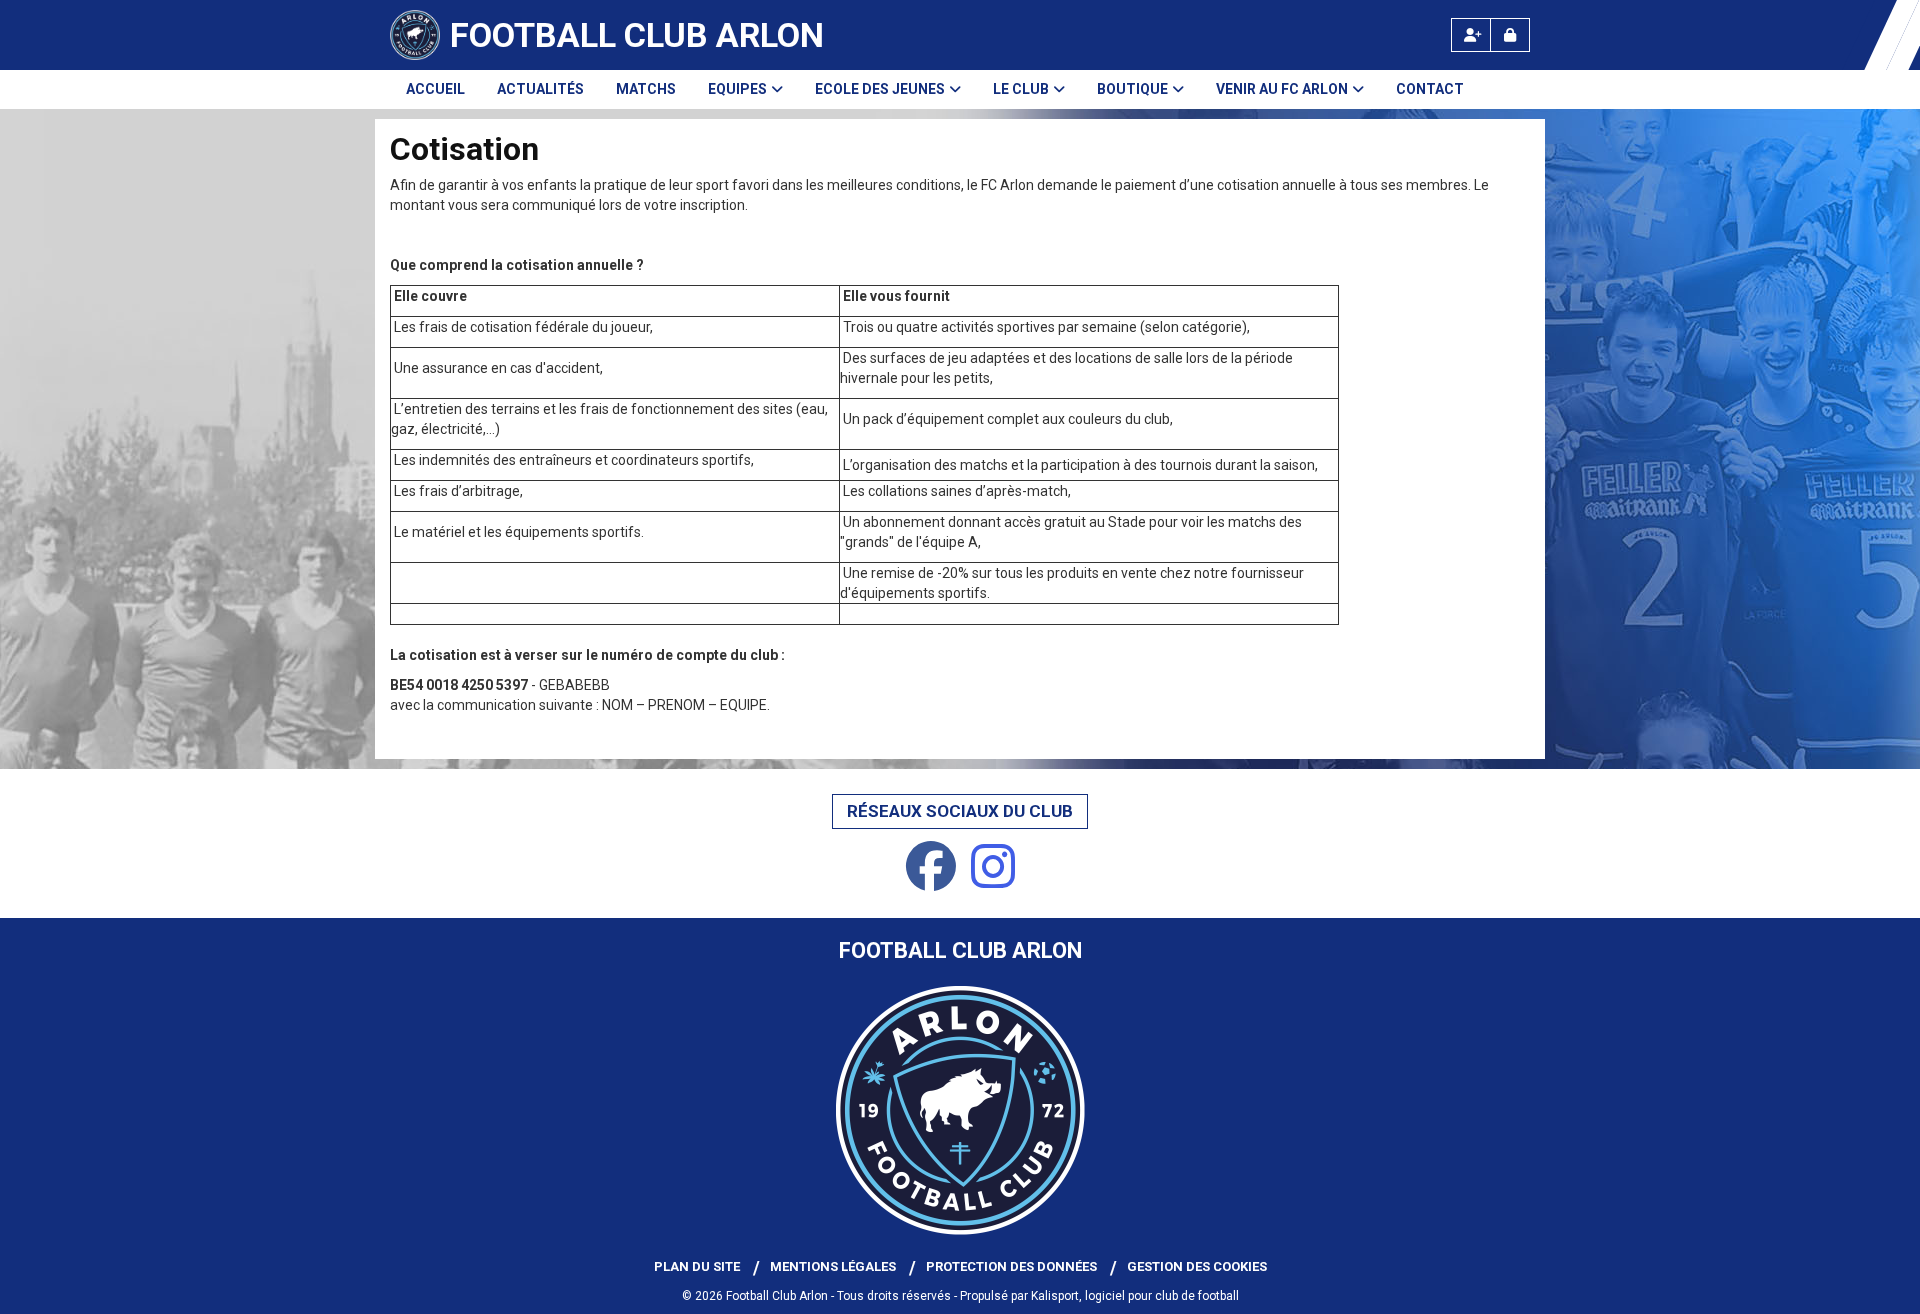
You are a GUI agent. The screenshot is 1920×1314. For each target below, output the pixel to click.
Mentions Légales (833, 1266)
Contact (1430, 89)
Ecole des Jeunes (880, 89)
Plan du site (697, 1266)
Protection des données (1011, 1266)
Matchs (646, 89)
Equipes (737, 89)
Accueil (435, 89)
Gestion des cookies (1197, 1266)
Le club (1021, 89)
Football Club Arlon (637, 35)
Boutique (1132, 89)
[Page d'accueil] (415, 35)
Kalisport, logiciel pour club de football (1135, 1296)
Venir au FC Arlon (1282, 89)
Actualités (540, 89)
